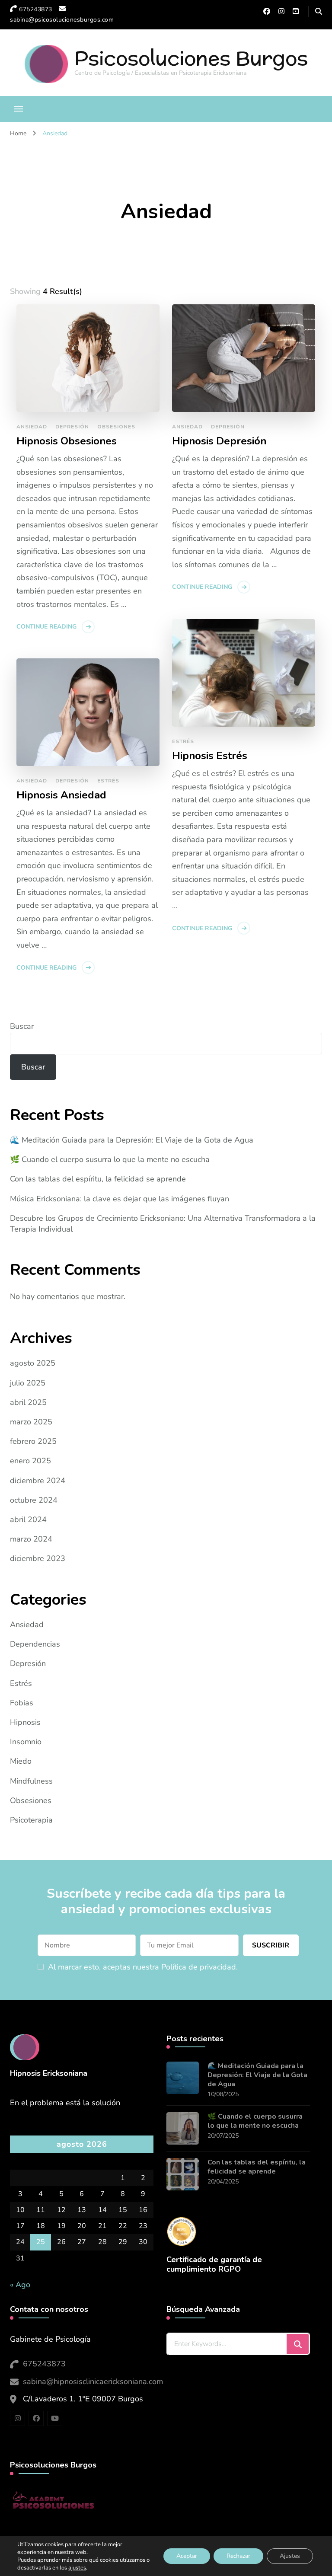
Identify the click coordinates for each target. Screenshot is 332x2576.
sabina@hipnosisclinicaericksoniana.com (93, 2381)
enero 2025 (30, 1461)
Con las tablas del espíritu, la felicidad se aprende (98, 1179)
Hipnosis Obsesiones (67, 441)
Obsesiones (116, 427)
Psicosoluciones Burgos (191, 58)
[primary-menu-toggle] (19, 109)
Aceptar (187, 2556)
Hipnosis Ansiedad (61, 795)
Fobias (22, 1703)
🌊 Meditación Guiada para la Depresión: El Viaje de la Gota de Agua (132, 1140)
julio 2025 (28, 1383)
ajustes (77, 2568)
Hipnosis (25, 1722)
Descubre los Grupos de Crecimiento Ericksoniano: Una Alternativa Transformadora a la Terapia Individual (163, 1224)
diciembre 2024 (38, 1481)
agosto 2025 (33, 1363)
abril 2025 (28, 1402)
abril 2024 (28, 1519)
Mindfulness (31, 1781)
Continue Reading (46, 627)
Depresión (72, 427)
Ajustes (290, 2556)
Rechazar (238, 2556)
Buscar (22, 1026)
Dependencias (35, 1644)
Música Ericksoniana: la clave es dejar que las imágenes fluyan (120, 1199)
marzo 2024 (31, 1539)
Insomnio (26, 1742)
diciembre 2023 (38, 1558)
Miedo (21, 1761)
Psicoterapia (31, 1820)
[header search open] (319, 12)
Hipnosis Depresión (219, 441)
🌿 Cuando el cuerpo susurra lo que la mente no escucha (110, 1159)
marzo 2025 (31, 1422)
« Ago (20, 2285)
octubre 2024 (34, 1500)
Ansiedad (32, 427)
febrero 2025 (33, 1441)
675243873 (44, 2364)
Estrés (183, 741)
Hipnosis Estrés (210, 756)
